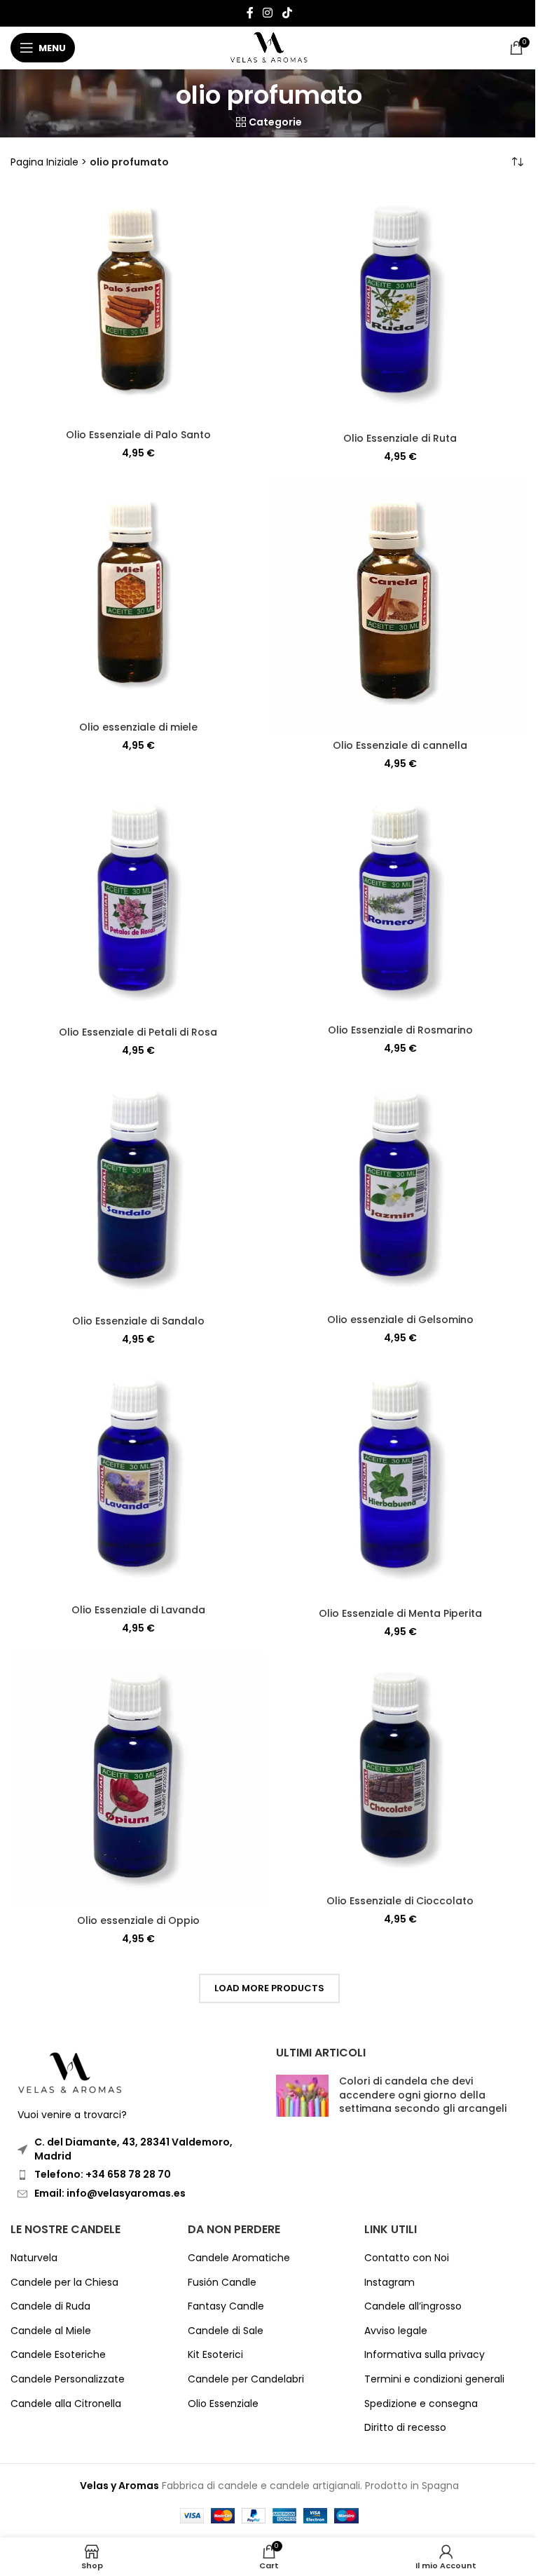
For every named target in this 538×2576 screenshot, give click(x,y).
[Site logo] (269, 47)
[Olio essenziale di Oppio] (138, 1780)
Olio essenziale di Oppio (138, 1920)
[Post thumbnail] (302, 2098)
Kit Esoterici (215, 2355)
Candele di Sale (226, 2331)
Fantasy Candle (226, 2306)
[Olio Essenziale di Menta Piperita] (400, 1480)
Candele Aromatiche (239, 2258)
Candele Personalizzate (68, 2379)
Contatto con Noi (407, 2258)
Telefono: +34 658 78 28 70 (103, 2174)
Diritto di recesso (405, 2428)
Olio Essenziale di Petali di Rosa (138, 1032)
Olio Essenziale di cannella (400, 745)
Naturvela (34, 2258)
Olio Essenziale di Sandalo (138, 1321)
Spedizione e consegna (421, 2404)
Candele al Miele (51, 2331)
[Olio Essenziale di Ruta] (400, 306)
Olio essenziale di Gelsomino (400, 1320)
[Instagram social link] (268, 13)
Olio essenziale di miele (138, 727)
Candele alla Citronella (66, 2404)
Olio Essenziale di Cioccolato (400, 1901)
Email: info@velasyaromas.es (110, 2193)
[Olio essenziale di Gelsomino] (400, 1189)
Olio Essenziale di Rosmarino (400, 1030)
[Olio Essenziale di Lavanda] (138, 1479)
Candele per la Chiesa (64, 2283)
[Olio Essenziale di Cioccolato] (400, 1770)
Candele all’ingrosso (413, 2306)
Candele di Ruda (50, 2306)
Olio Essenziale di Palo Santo (138, 435)
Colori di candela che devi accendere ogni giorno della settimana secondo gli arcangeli (423, 2095)
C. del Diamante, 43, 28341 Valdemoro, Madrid (133, 2149)
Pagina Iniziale (44, 162)
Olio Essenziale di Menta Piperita (400, 1613)
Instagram (389, 2283)
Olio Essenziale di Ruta (400, 438)
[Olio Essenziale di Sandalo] (138, 1190)
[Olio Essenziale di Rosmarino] (400, 901)
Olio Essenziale (223, 2404)
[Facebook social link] (250, 13)
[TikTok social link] (287, 13)
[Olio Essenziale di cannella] (400, 605)
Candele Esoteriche (58, 2355)
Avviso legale (396, 2331)
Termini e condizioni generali (434, 2379)
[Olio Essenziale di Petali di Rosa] (138, 902)
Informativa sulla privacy (425, 2355)
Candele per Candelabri (246, 2379)
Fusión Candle (222, 2283)
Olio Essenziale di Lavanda (138, 1610)
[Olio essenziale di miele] (138, 596)
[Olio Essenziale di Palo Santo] (138, 304)
